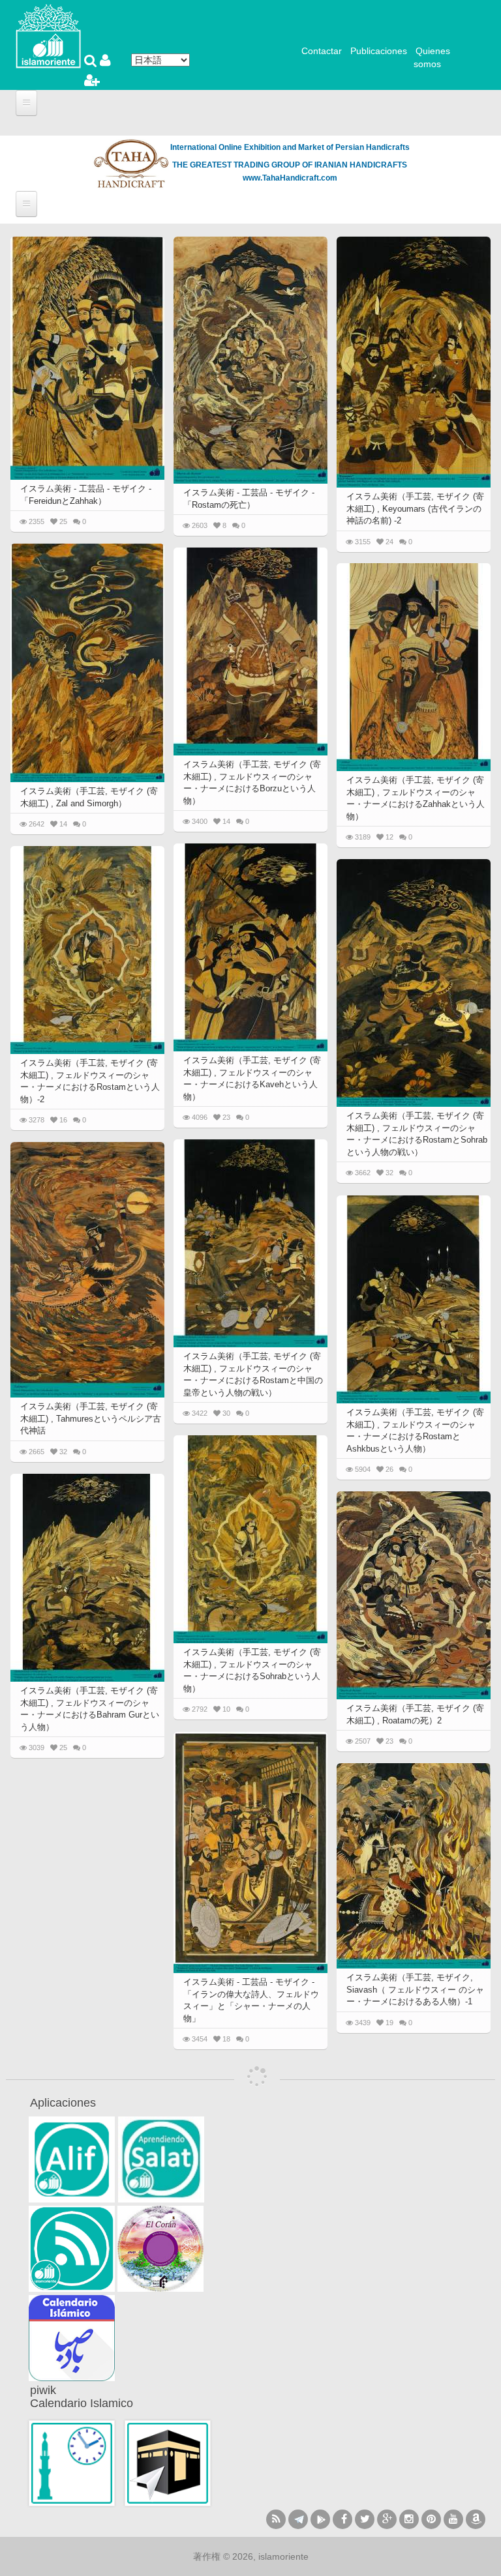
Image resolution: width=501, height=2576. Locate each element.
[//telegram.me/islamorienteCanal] (298, 2519)
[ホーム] (48, 35)
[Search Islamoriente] (92, 62)
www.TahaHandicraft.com (290, 178)
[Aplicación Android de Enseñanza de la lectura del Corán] (72, 2159)
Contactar (322, 51)
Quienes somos (432, 57)
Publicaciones (379, 51)
